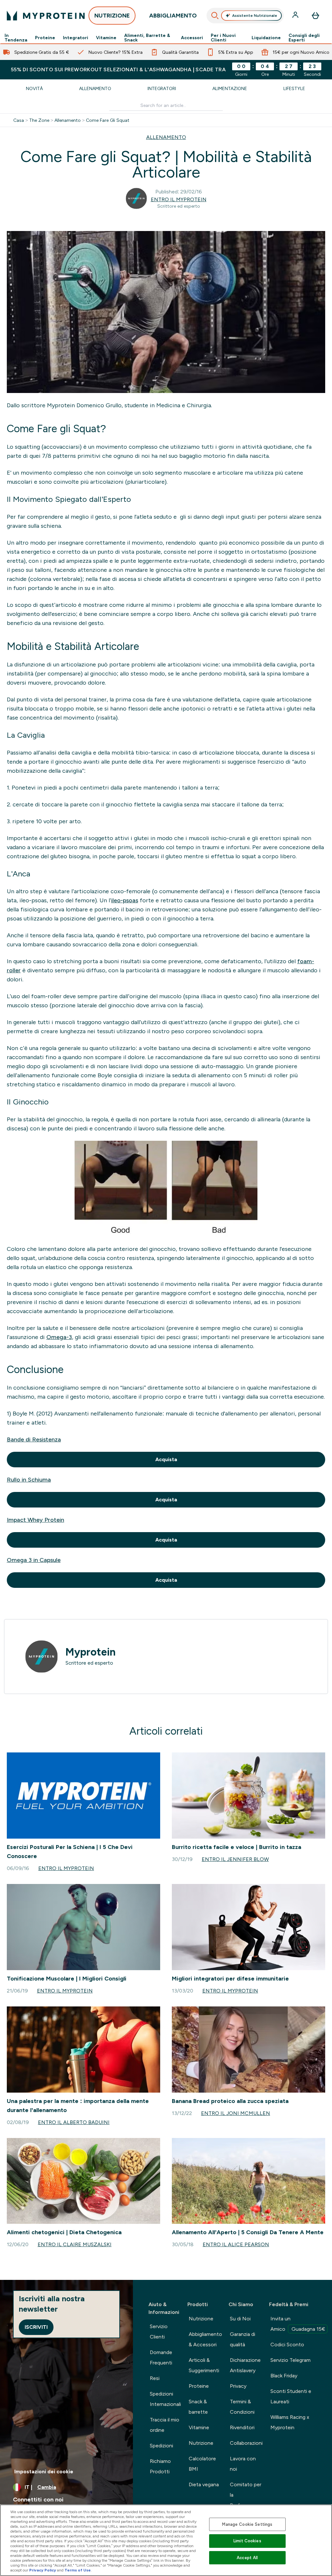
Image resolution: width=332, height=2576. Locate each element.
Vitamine (106, 38)
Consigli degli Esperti (304, 38)
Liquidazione (266, 38)
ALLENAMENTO (166, 137)
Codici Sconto (287, 2345)
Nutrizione (201, 2319)
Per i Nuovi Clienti (223, 38)
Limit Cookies (247, 2541)
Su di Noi (240, 2319)
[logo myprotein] (46, 16)
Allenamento (95, 88)
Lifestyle (294, 88)
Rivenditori (242, 2427)
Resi (155, 2378)
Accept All (247, 2558)
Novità (34, 88)
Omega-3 (59, 1337)
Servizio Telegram (290, 2360)
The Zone (39, 120)
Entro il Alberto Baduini (74, 2122)
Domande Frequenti (161, 2357)
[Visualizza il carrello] (315, 16)
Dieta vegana (204, 2484)
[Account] (296, 16)
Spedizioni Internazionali (165, 2399)
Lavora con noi (243, 2464)
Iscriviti (36, 2327)
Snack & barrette (198, 2407)
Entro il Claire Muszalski (75, 2244)
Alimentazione (230, 88)
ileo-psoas (125, 900)
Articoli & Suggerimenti (204, 2365)
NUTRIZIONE (112, 16)
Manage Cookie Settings (247, 2524)
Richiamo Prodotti (160, 2466)
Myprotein (91, 1652)
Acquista (166, 1459)
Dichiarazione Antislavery (245, 2365)
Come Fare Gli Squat (108, 120)
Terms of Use (78, 2570)
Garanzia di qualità (243, 2339)
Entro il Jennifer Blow (235, 1859)
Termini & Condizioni (242, 2407)
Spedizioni (161, 2446)
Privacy (238, 2386)
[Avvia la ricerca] (215, 16)
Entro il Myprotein (179, 199)
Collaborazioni (246, 2443)
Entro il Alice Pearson (236, 2244)
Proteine (45, 38)
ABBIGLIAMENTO (173, 16)
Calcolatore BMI (202, 2464)
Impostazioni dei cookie (44, 2472)
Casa (19, 120)
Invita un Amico (298, 2324)
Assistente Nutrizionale (255, 16)
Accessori (192, 38)
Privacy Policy (43, 2570)
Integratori (76, 38)
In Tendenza (16, 38)
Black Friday (284, 2376)
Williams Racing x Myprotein (290, 2422)
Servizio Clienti (159, 2332)
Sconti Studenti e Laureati (291, 2396)
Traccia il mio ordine (165, 2425)
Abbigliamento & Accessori (205, 2339)
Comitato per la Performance (246, 2495)
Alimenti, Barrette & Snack (147, 38)
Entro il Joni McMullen (236, 2113)
